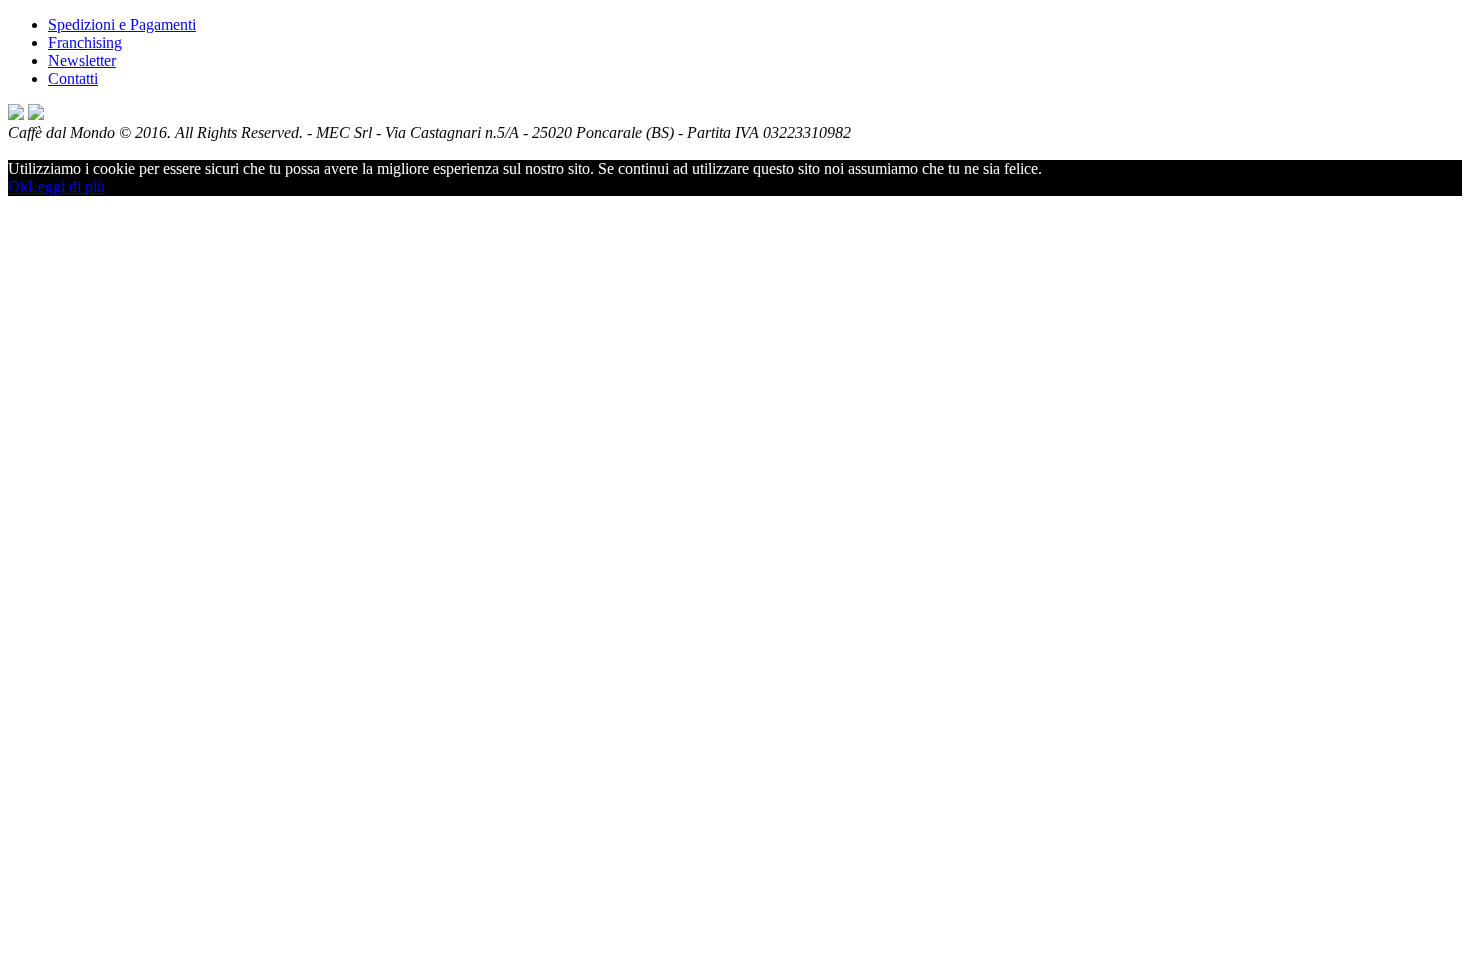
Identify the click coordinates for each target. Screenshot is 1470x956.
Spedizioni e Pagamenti (122, 24)
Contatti (73, 78)
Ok (18, 186)
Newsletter (82, 60)
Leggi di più (66, 186)
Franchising (85, 42)
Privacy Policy (54, 150)
